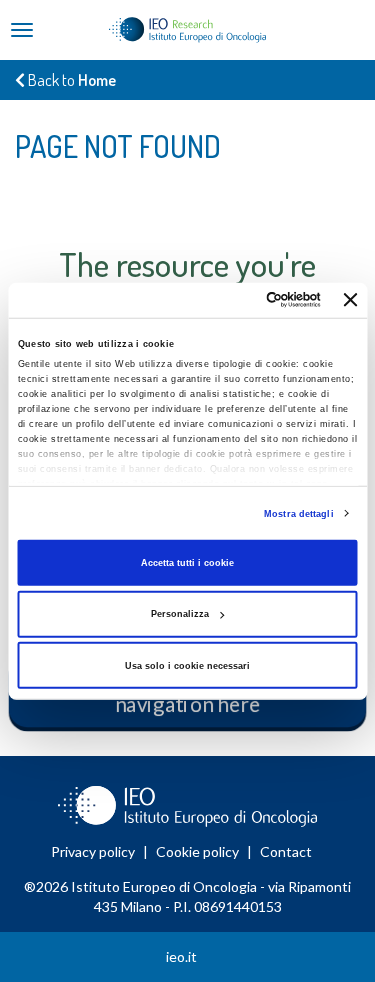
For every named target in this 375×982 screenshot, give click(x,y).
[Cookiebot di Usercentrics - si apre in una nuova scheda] (239, 300)
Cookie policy (197, 851)
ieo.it (181, 956)
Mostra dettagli (299, 513)
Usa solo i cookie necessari (187, 666)
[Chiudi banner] (351, 300)
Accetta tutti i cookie (187, 563)
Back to (70, 80)
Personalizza (180, 614)
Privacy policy (93, 851)
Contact (286, 851)
